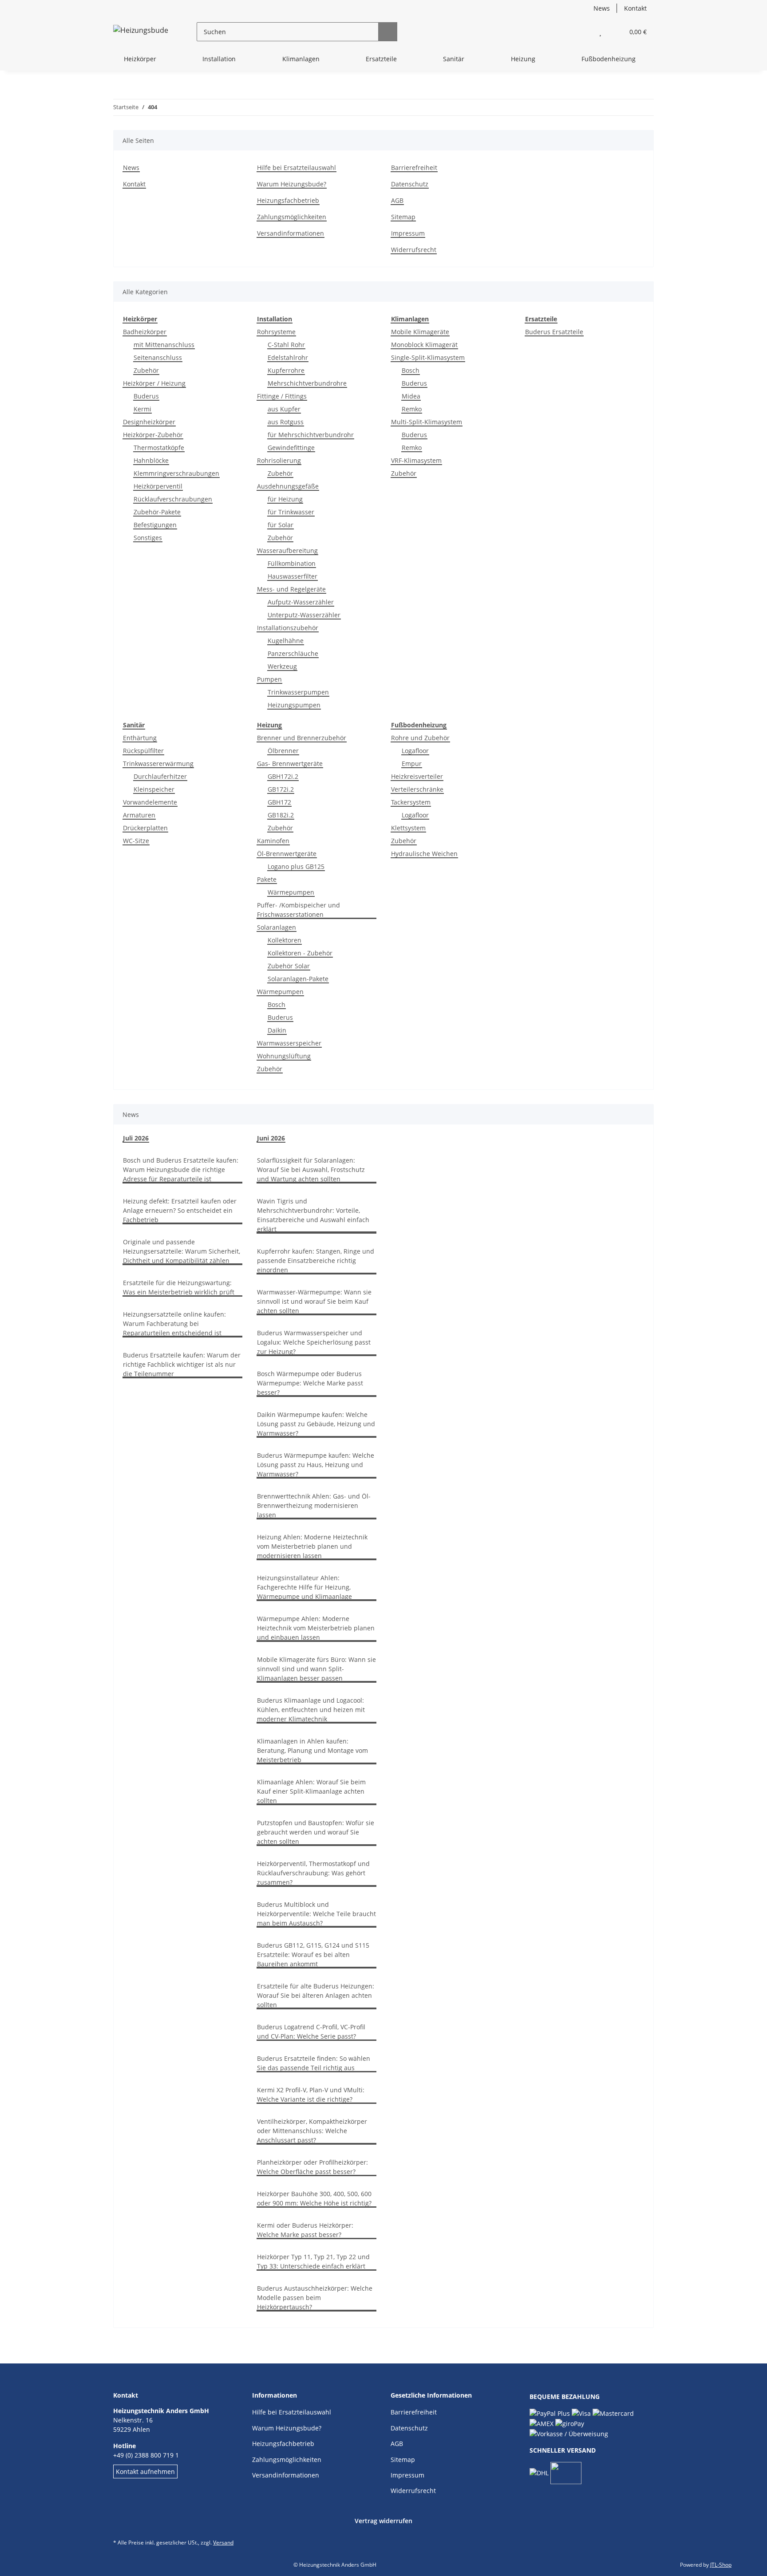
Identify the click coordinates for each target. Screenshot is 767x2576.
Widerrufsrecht (414, 250)
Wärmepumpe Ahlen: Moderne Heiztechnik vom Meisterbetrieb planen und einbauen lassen (316, 1628)
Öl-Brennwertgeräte (287, 854)
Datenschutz (410, 184)
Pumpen (269, 679)
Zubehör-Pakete (157, 512)
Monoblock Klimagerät (424, 345)
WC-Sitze (136, 841)
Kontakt (635, 8)
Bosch (411, 370)
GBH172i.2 (283, 776)
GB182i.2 (281, 815)
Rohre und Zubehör (420, 738)
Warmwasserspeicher (289, 1043)
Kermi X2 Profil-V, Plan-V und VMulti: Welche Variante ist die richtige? (311, 2095)
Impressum (408, 233)
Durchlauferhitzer (160, 776)
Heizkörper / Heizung (154, 383)
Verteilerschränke (417, 789)
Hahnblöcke (151, 460)
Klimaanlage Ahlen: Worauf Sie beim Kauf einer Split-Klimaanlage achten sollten (311, 1791)
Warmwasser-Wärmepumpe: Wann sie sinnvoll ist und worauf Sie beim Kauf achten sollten (314, 1301)
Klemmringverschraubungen (176, 473)
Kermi (142, 409)
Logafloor (415, 751)
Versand (223, 2542)
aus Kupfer (284, 409)
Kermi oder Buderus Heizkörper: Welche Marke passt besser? (305, 2230)
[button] (583, 32)
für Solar (281, 525)
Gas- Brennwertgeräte (290, 763)
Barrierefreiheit (414, 168)
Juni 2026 (271, 1138)
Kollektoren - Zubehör (300, 953)
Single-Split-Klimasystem (428, 357)
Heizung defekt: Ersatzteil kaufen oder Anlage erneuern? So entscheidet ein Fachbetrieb (180, 1210)
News (602, 8)
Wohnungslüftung (284, 1056)
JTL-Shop (721, 2565)
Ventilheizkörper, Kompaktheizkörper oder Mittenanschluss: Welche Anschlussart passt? (312, 2131)
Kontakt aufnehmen (145, 2471)
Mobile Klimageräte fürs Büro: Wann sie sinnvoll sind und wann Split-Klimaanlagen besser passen (316, 1669)
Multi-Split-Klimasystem (427, 422)
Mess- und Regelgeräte (291, 589)
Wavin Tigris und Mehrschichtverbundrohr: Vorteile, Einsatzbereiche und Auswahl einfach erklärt (313, 1215)
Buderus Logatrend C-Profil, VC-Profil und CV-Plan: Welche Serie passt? (311, 2032)
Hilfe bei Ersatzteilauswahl (297, 168)
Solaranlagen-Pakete (298, 979)
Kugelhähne (286, 641)
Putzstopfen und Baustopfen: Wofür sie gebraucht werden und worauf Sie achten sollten (316, 1832)
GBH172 (279, 802)
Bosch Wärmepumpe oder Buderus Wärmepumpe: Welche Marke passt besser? (310, 1383)
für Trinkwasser (291, 512)
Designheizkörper (149, 422)
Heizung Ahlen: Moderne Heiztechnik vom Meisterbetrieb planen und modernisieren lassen (312, 1546)
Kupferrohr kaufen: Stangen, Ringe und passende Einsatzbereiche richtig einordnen (316, 1260)
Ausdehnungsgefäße (288, 486)
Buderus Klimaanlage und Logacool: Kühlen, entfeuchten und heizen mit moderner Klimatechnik (311, 1710)
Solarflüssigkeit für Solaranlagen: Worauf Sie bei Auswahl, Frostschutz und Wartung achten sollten (311, 1170)
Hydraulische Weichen (424, 854)
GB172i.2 (281, 789)
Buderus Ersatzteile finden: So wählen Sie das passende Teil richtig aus (314, 2063)
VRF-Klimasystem (416, 460)
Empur (412, 763)
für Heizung (285, 499)
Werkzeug (282, 666)
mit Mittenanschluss (164, 345)
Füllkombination (292, 563)
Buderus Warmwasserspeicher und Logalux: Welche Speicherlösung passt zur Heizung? (314, 1342)
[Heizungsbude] (141, 32)
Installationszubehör (288, 628)
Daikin (277, 1030)
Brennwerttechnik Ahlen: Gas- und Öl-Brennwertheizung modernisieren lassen (314, 1505)
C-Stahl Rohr (286, 345)
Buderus (146, 396)
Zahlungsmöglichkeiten (292, 217)
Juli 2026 (136, 1138)
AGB (397, 200)
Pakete (267, 879)
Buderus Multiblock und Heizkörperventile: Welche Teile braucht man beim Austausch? (316, 1914)
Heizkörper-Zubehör (153, 435)
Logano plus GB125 (296, 866)
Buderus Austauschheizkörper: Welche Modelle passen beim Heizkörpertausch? (315, 2298)
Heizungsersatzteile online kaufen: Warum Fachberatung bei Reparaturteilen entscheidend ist (174, 1324)
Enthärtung (140, 738)
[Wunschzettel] (600, 32)
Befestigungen (155, 525)
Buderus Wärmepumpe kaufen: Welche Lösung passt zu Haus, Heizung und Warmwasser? (316, 1465)
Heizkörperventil (158, 486)
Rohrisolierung (279, 460)
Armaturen (139, 815)
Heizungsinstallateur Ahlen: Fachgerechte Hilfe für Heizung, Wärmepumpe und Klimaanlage (304, 1587)
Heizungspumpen (294, 705)
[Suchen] (388, 32)
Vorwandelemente (150, 802)
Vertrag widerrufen (383, 2521)
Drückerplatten (145, 828)
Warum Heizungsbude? (292, 184)
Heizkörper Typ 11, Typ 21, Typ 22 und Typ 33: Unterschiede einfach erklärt (313, 2261)
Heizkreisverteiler (417, 776)
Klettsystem (408, 828)
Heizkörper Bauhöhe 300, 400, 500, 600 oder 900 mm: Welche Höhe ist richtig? (314, 2198)
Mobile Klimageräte (420, 332)
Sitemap (403, 217)
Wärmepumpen (291, 892)
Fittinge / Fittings (282, 396)
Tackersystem (411, 802)
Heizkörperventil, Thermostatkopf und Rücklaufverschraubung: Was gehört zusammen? (313, 1873)
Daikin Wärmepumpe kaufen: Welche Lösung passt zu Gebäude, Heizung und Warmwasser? (316, 1424)
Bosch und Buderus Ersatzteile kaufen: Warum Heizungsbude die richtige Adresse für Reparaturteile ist (181, 1170)
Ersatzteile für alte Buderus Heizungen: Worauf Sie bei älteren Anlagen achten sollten (316, 1995)
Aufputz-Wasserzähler (301, 602)
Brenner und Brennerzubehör (302, 738)
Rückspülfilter (143, 751)
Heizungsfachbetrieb (288, 200)
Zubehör (146, 370)
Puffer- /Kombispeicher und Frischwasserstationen (298, 910)
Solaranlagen (277, 927)
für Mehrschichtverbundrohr (311, 435)
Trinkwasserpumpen (298, 692)
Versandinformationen (291, 233)
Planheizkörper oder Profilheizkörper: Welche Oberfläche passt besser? (312, 2167)
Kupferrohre (286, 370)
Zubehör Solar (289, 966)
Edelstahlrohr (288, 357)
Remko (412, 409)
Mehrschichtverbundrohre (307, 383)
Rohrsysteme (276, 332)
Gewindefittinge (291, 448)
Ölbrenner (283, 751)
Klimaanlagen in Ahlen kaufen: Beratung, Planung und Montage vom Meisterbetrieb (312, 1750)
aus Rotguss (286, 422)
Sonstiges (148, 538)
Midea (411, 396)
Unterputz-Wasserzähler (304, 615)
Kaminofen (273, 841)
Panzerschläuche (293, 653)
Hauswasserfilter (293, 576)
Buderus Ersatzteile (554, 332)
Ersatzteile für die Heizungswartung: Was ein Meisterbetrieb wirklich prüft (179, 1287)
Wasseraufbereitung (287, 550)
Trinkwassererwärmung (158, 763)
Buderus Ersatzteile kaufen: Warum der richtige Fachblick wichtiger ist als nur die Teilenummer (182, 1364)
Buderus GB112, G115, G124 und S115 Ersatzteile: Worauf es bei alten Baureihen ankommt (313, 1955)
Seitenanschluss (158, 357)
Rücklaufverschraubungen (173, 499)
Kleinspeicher (154, 789)
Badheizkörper (145, 332)
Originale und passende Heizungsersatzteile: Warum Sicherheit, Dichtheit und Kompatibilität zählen (182, 1251)
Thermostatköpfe (159, 448)
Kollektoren (285, 940)
